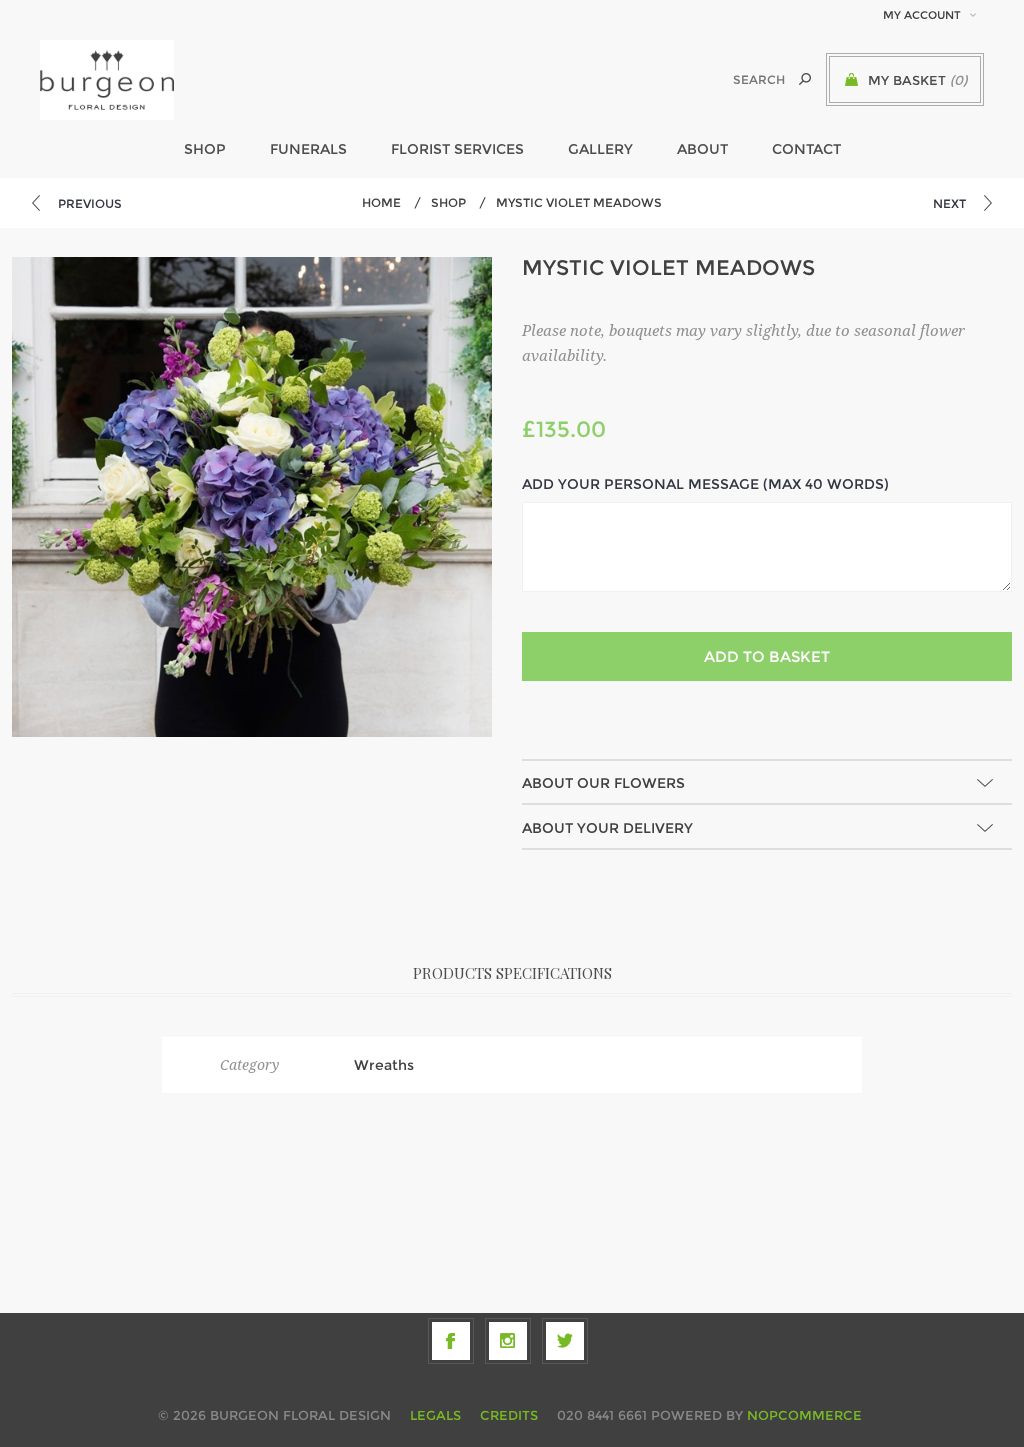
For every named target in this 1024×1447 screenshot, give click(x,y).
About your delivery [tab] (607, 828)
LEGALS (435, 1415)
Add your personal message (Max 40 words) (705, 484)
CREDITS (509, 1415)
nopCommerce (804, 1415)
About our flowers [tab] (603, 783)
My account (922, 15)
